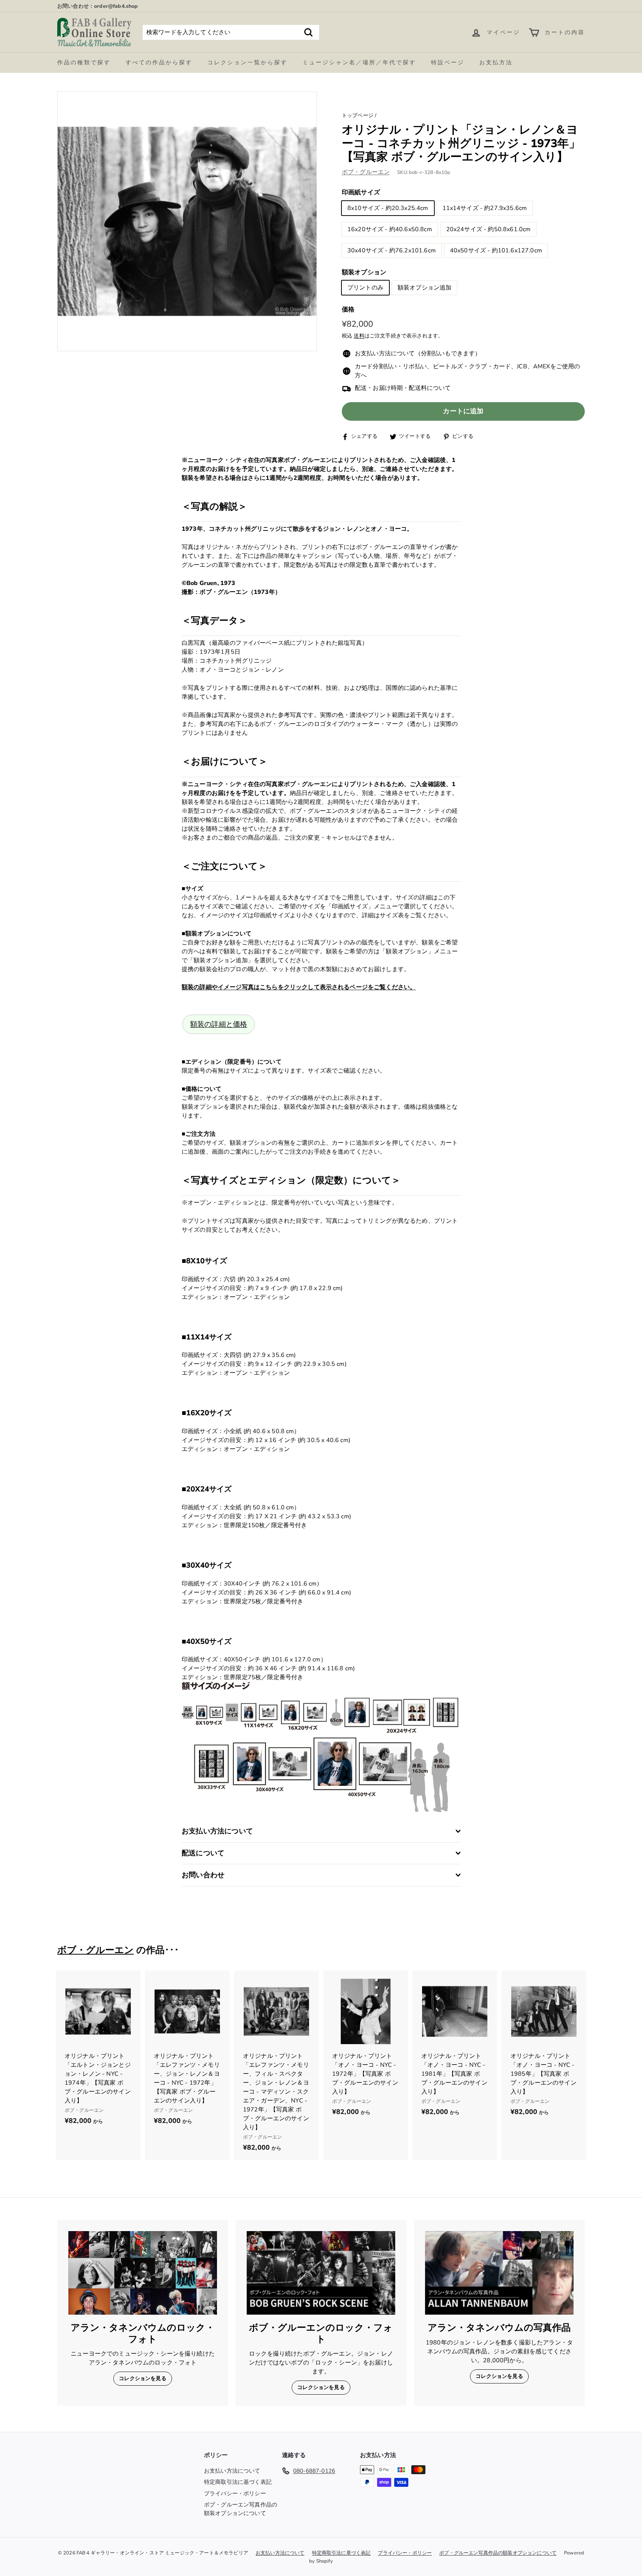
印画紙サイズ (361, 193)
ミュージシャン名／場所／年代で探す (359, 62)
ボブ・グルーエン (366, 172)
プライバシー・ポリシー (235, 2493)
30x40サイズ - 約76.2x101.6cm (392, 251)
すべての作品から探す (159, 62)
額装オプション (364, 272)
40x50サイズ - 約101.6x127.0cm (496, 251)
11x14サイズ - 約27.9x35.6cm (485, 208)
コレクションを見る (142, 2378)
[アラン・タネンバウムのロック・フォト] (143, 2273)
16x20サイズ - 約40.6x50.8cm (390, 229)
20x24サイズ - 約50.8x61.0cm (489, 229)
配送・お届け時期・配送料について (403, 388)
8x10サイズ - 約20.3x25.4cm (388, 208)
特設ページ (448, 62)
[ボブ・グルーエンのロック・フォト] (321, 2273)
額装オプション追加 (424, 288)
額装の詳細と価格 (219, 1024)
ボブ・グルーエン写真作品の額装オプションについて (241, 2509)
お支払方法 (496, 62)
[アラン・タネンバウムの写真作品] (499, 2273)
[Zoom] (187, 221)
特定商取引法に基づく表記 (238, 2482)
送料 (359, 336)
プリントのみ (365, 288)
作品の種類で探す (84, 62)
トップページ (358, 115)
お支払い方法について (232, 2471)
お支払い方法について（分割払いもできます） (418, 354)
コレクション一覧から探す (247, 62)
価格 (348, 310)
